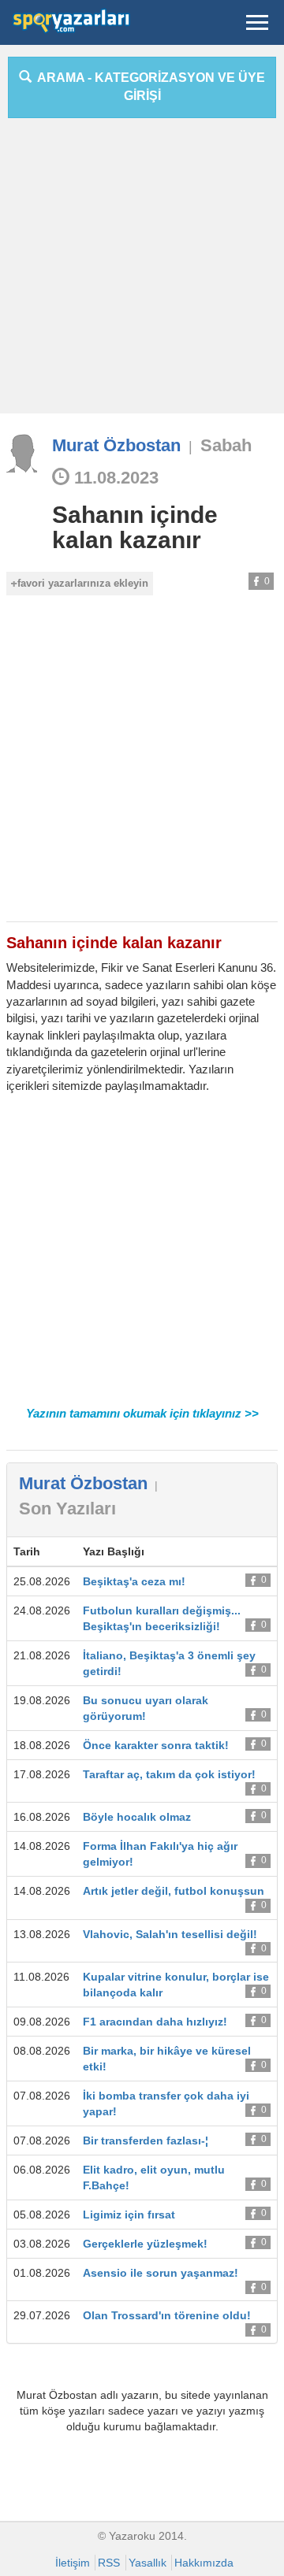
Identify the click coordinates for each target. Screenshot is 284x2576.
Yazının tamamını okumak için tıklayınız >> (142, 1413)
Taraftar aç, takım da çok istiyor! (169, 1774)
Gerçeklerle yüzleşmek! (145, 2244)
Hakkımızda (204, 2563)
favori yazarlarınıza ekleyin (83, 583)
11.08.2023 (114, 478)
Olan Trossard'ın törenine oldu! (167, 2315)
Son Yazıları (67, 1509)
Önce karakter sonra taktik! (156, 1745)
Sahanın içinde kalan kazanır (135, 527)
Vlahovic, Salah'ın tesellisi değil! (170, 1934)
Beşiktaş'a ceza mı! (134, 1581)
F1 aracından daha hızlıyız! (155, 2022)
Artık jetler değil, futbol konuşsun (174, 1891)
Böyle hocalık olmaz (137, 1817)
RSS (109, 2563)
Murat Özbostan (116, 445)
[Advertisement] (142, 272)
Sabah (226, 445)
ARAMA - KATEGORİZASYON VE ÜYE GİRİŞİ (148, 87)
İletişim (73, 2563)
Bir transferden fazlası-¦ (146, 2140)
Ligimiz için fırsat (129, 2215)
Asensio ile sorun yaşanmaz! (161, 2273)
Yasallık (148, 2563)
